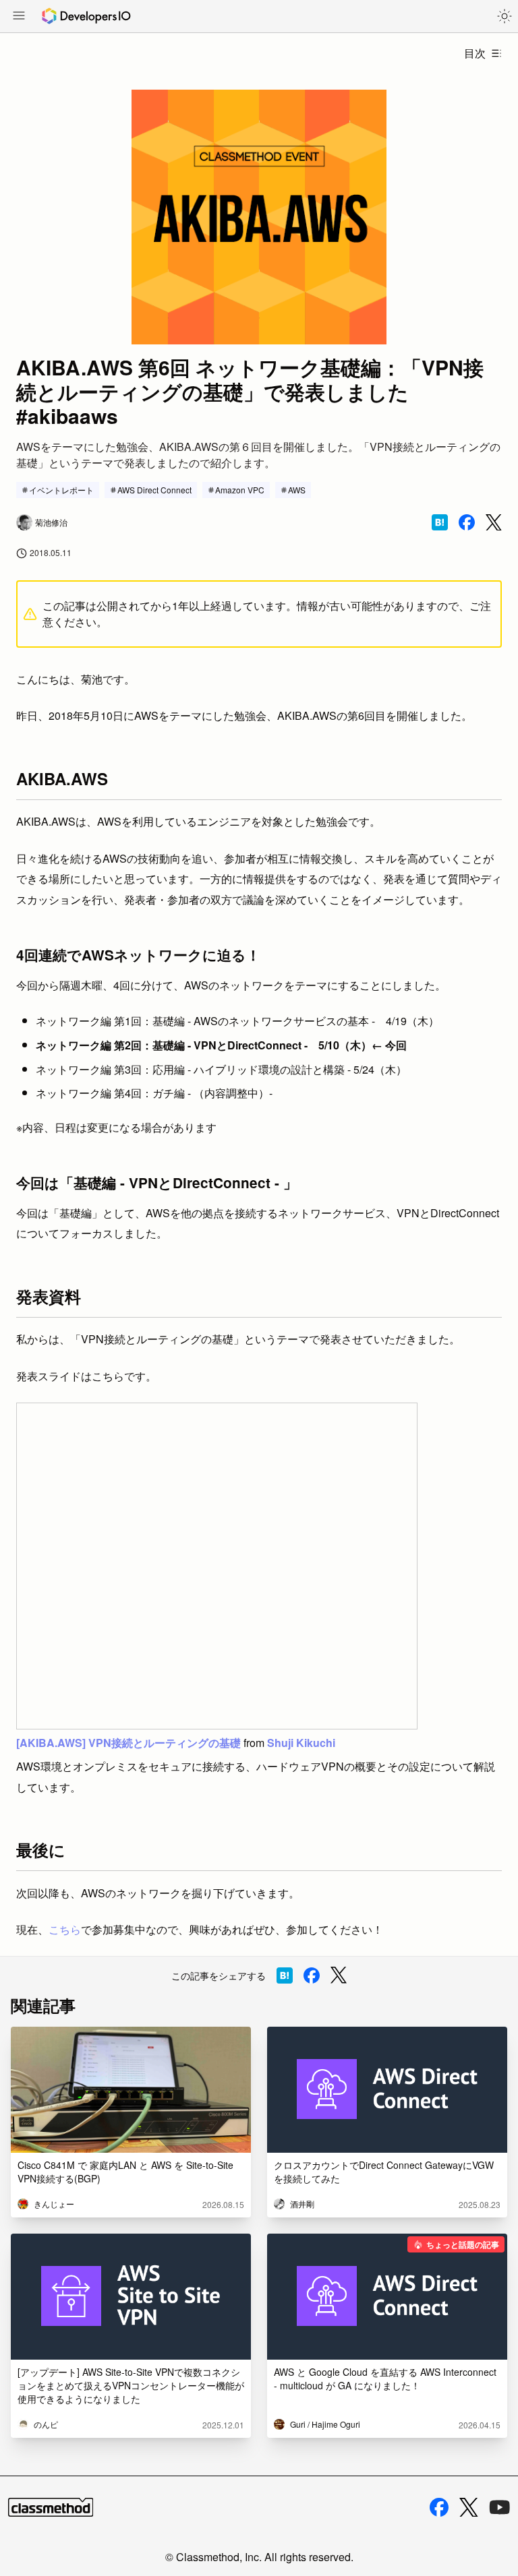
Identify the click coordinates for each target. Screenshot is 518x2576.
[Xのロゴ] (469, 2508)
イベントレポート (61, 490)
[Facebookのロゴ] (439, 2507)
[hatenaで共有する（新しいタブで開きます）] (440, 522)
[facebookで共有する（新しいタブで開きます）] (467, 522)
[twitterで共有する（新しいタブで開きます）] (494, 523)
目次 (475, 53)
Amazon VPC (240, 490)
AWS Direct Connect (154, 490)
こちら (65, 1929)
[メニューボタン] (19, 17)
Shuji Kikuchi (301, 1743)
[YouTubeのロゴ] (500, 2507)
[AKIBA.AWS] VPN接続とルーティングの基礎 (128, 1743)
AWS (297, 490)
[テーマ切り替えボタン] (505, 16)
